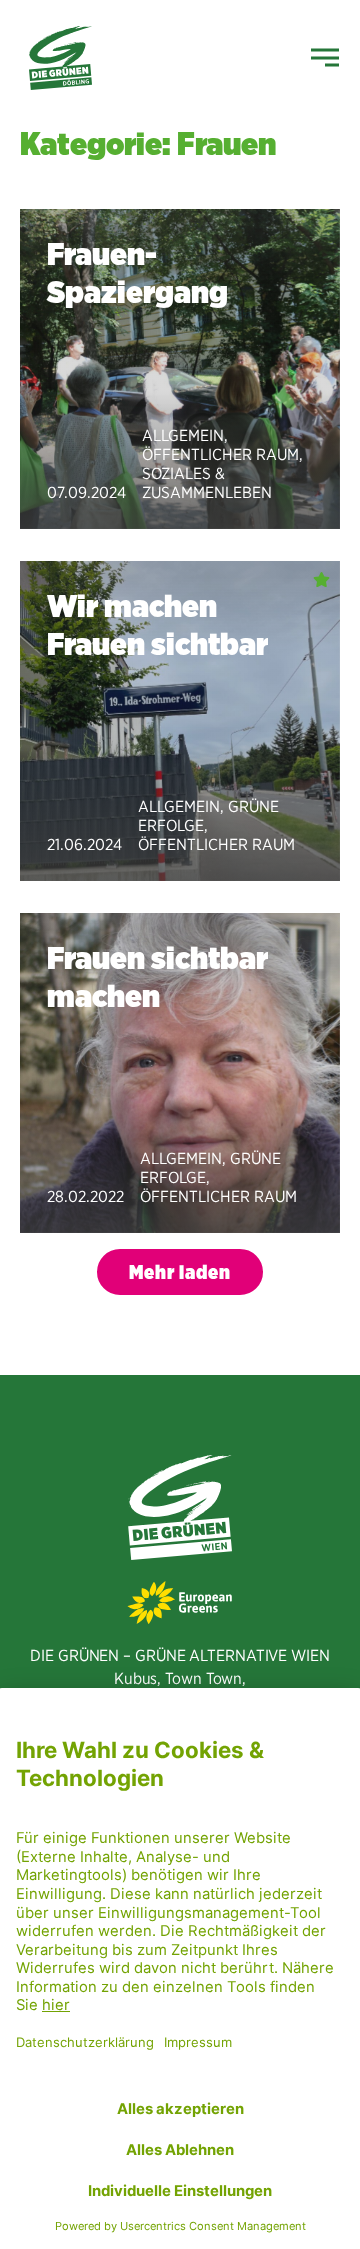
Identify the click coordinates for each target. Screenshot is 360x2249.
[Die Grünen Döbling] (60, 58)
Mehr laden (179, 1272)
